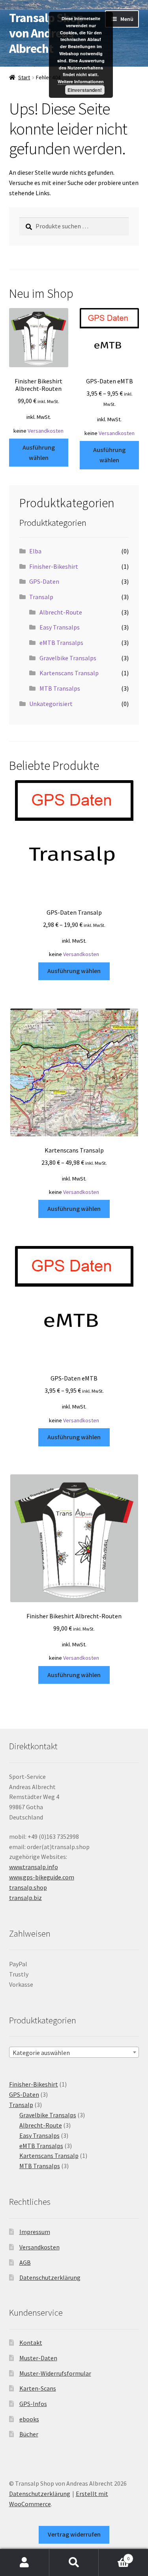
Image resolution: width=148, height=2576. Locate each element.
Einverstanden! (85, 90)
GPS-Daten (44, 581)
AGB (25, 2262)
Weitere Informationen (81, 81)
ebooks (29, 2419)
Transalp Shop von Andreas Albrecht (46, 33)
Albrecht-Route (61, 612)
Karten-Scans (38, 2388)
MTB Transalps (60, 688)
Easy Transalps (60, 627)
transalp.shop (28, 1887)
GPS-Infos (33, 2404)
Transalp (41, 597)
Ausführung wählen (39, 452)
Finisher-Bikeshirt (54, 566)
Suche (74, 2563)
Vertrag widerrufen (74, 2534)
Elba (35, 551)
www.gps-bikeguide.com (42, 1877)
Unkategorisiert (51, 704)
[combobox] (74, 2052)
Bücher (29, 2434)
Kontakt (31, 2342)
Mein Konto (25, 2563)
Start (24, 77)
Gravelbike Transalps (68, 658)
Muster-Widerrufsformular (55, 2373)
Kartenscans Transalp (69, 673)
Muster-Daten (38, 2358)
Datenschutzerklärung (50, 2277)
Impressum (35, 2232)
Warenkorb (114, 2556)
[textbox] (74, 2053)
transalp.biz (25, 1898)
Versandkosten (46, 431)
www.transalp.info (34, 1867)
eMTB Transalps (61, 643)
